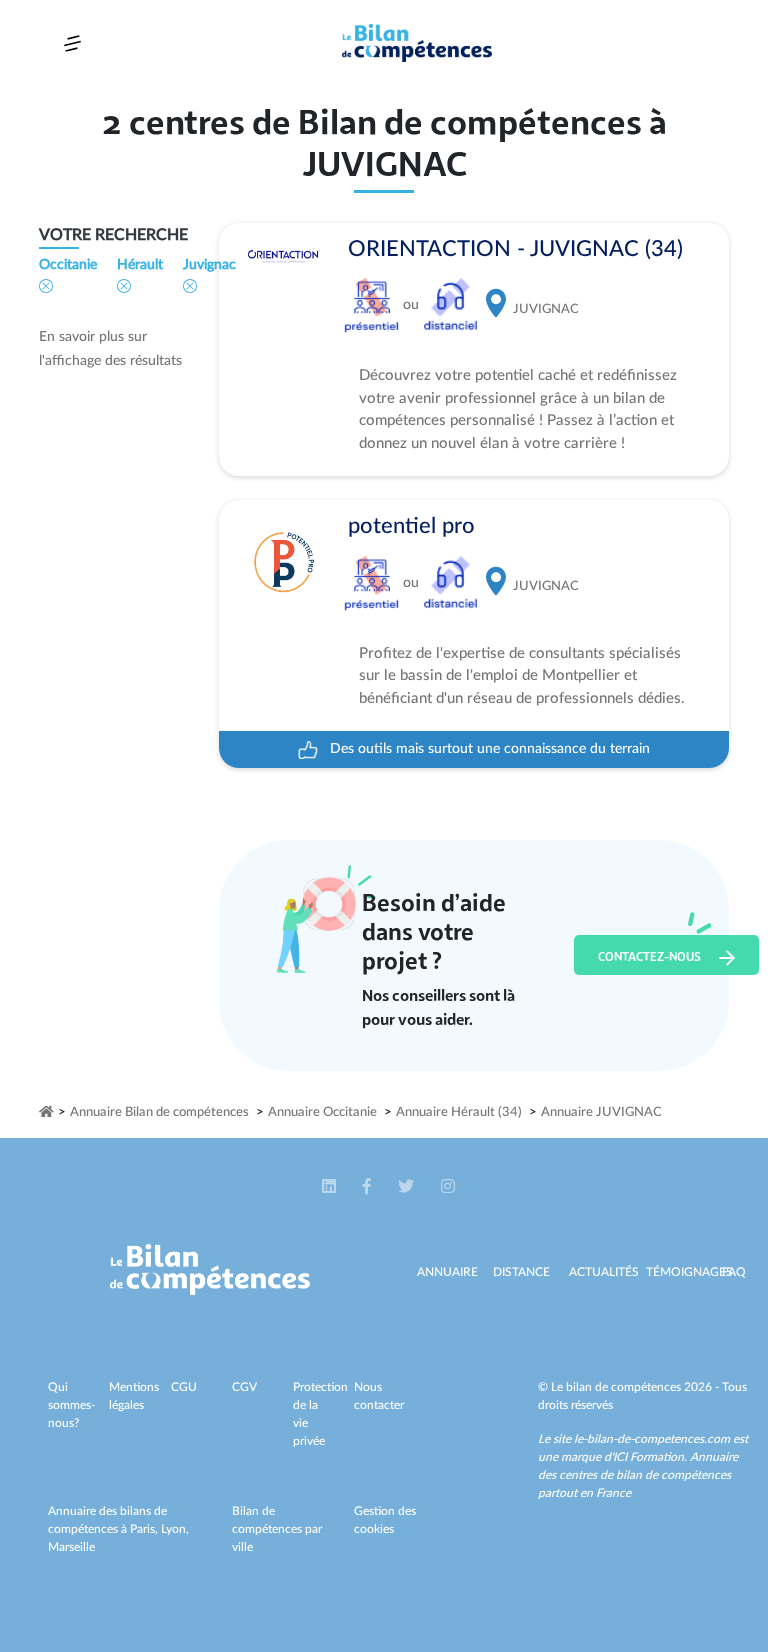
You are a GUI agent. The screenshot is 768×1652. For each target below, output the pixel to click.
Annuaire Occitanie (322, 1112)
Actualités (604, 1272)
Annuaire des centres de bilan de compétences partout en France (638, 1475)
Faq (734, 1272)
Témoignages (689, 1272)
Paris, (145, 1529)
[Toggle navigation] (72, 43)
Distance (521, 1272)
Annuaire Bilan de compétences (159, 1112)
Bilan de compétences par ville (277, 1529)
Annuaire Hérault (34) (459, 1112)
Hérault (140, 265)
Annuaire (447, 1272)
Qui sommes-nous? (71, 1405)
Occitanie (68, 265)
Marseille (71, 1547)
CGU (184, 1387)
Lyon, (175, 1529)
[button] (330, 1187)
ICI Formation (648, 1457)
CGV (244, 1387)
